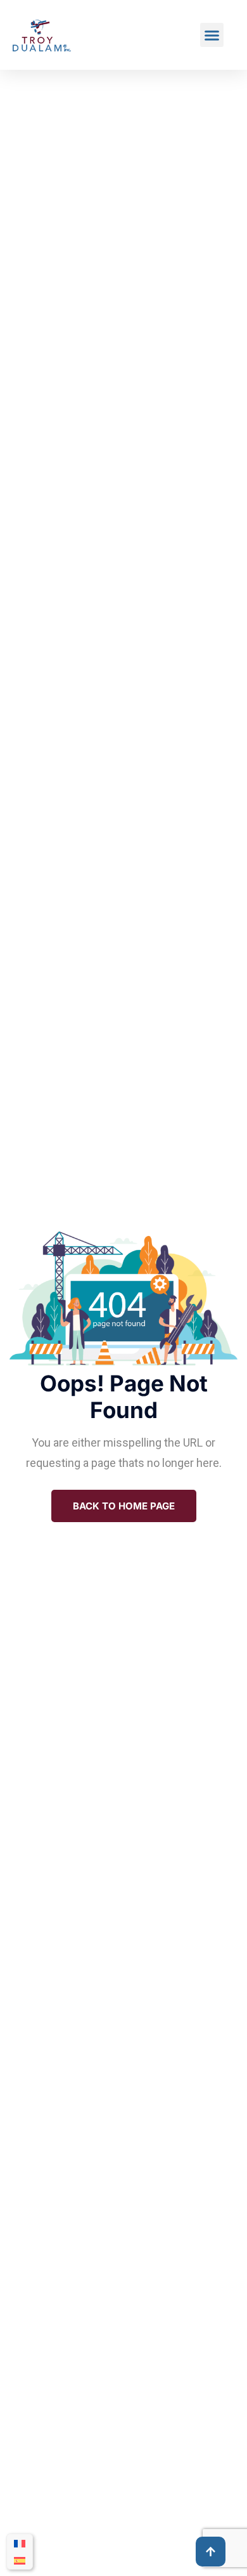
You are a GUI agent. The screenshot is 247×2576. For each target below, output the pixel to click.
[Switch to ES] (20, 2560)
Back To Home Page (124, 1506)
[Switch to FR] (20, 2543)
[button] (212, 35)
